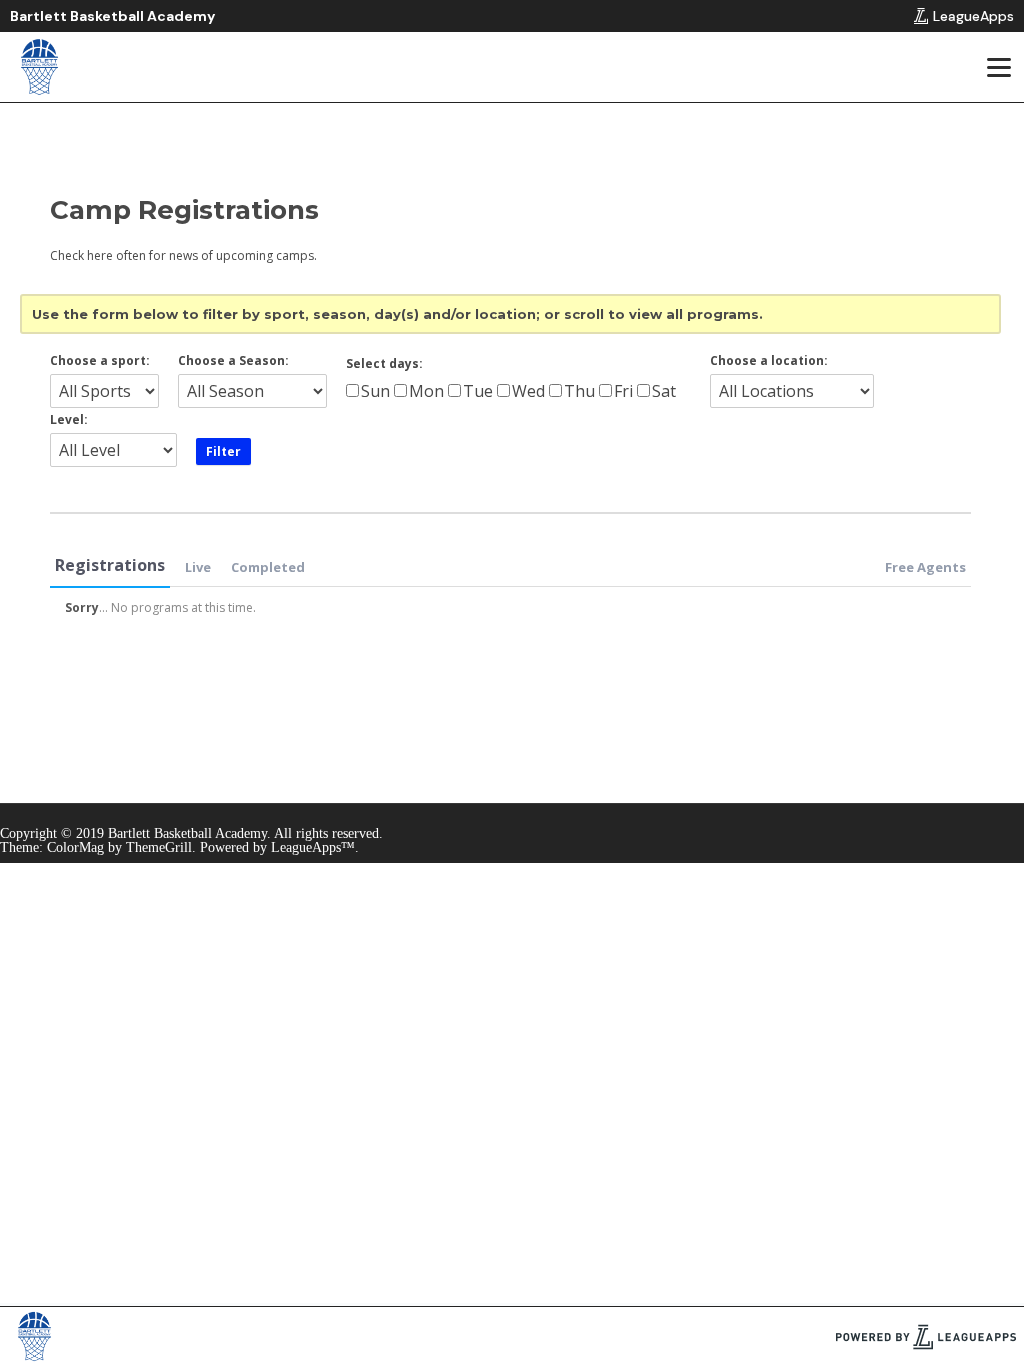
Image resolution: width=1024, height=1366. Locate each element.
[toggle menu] (998, 67)
